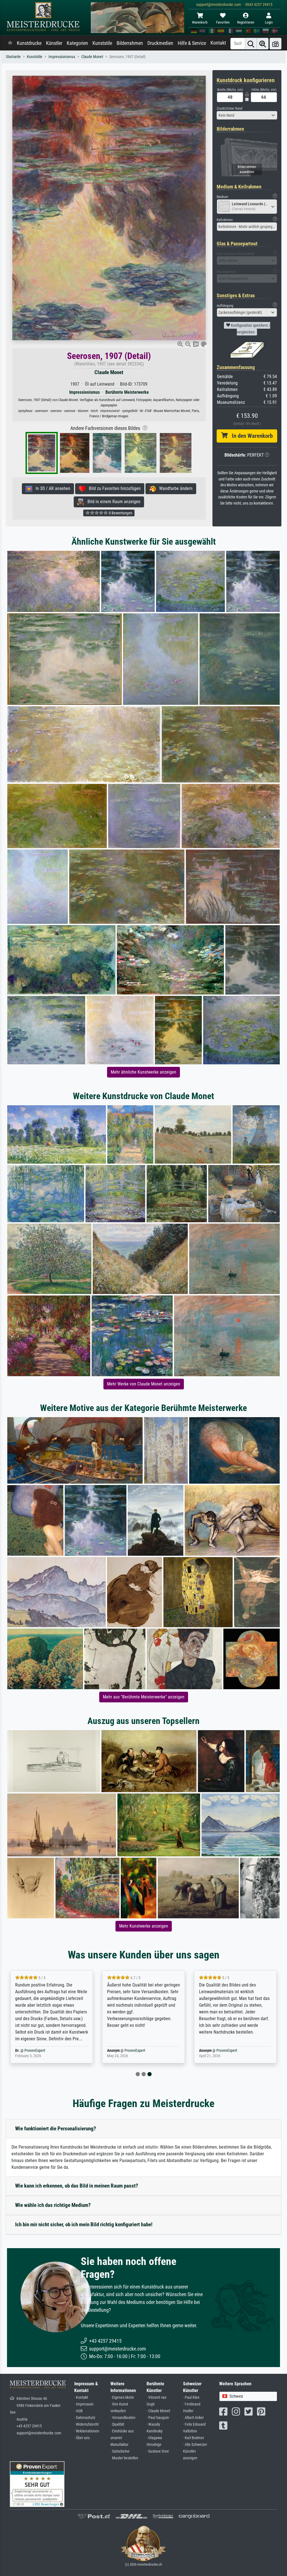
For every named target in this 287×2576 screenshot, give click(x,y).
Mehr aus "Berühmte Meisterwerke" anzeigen (144, 1697)
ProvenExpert (43, 2051)
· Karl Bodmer (194, 2438)
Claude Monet (92, 57)
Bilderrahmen (130, 43)
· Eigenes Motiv (122, 2397)
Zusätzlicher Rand (229, 108)
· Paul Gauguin (158, 2418)
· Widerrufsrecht (86, 2424)
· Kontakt (81, 2397)
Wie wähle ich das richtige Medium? (53, 2205)
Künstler (54, 43)
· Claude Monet (158, 2411)
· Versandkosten (123, 2418)
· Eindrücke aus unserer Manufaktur (122, 2438)
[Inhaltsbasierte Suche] (263, 44)
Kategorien (77, 43)
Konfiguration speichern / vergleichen (250, 329)
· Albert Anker (193, 2418)
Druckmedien (160, 43)
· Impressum (84, 2404)
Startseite (13, 57)
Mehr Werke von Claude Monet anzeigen (144, 1384)
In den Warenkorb (250, 436)
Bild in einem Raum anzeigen (112, 502)
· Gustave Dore (158, 2451)
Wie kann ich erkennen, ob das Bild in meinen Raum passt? (77, 2186)
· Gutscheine (120, 2451)
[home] (10, 43)
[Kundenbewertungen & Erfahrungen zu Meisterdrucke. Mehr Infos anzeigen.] (37, 2484)
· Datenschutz (85, 2418)
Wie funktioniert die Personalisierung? (56, 2129)
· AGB (78, 2411)
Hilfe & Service (192, 43)
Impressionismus (62, 57)
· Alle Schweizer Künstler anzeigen (195, 2451)
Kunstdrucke (29, 43)
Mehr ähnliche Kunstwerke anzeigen (143, 1072)
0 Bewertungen (120, 513)
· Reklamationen (87, 2431)
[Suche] (251, 44)
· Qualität (117, 2424)
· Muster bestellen (124, 2458)
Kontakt (218, 43)
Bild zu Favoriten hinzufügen (113, 488)
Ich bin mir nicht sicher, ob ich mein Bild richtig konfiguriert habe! (84, 2224)
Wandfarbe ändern (174, 488)
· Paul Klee (191, 2397)
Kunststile (102, 43)
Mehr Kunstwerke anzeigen (144, 1926)
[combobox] (247, 115)
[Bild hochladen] (276, 44)
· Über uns (82, 2438)
